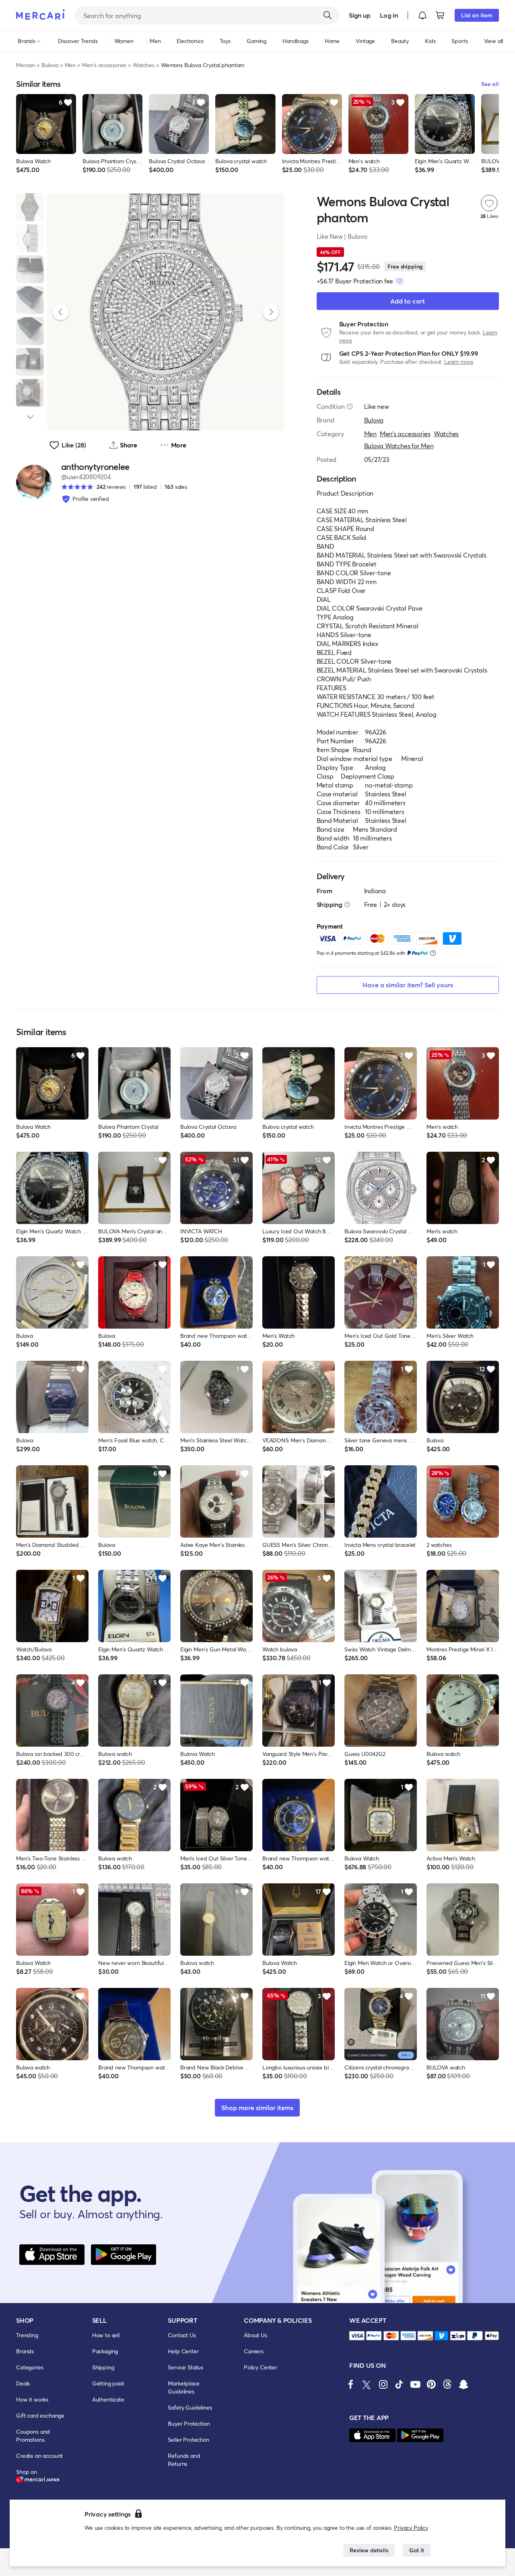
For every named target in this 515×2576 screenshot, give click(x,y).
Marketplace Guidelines (183, 2387)
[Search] (328, 15)
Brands (25, 2351)
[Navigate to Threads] (447, 2384)
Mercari (26, 65)
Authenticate (108, 2399)
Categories (30, 2367)
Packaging (105, 2351)
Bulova (50, 65)
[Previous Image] (61, 312)
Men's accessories (104, 65)
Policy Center (261, 2367)
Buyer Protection (189, 2423)
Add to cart (408, 301)
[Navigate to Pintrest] (431, 2384)
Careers (254, 2351)
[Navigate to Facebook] (351, 2384)
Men (70, 65)
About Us (255, 2335)
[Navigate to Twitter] (367, 2384)
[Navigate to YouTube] (415, 2384)
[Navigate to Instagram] (383, 2384)
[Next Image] (271, 312)
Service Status (185, 2367)
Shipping (103, 2367)
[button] (422, 15)
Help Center (183, 2351)
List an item (477, 15)
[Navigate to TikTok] (399, 2384)
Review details (369, 2550)
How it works (32, 2399)
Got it (417, 2550)
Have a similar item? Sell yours (408, 985)
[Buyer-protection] (400, 281)
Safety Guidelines (190, 2407)
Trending (27, 2335)
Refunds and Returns (184, 2460)
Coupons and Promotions (33, 2436)
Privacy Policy (411, 2528)
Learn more (459, 362)
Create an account (39, 2456)
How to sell (106, 2335)
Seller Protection (188, 2440)
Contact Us (182, 2335)
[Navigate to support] (357, 2336)
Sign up (359, 15)
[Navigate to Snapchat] (463, 2384)
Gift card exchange (40, 2415)
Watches (144, 65)
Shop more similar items (257, 2107)
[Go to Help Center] (350, 406)
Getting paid (108, 2383)
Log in (389, 15)
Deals (23, 2383)
